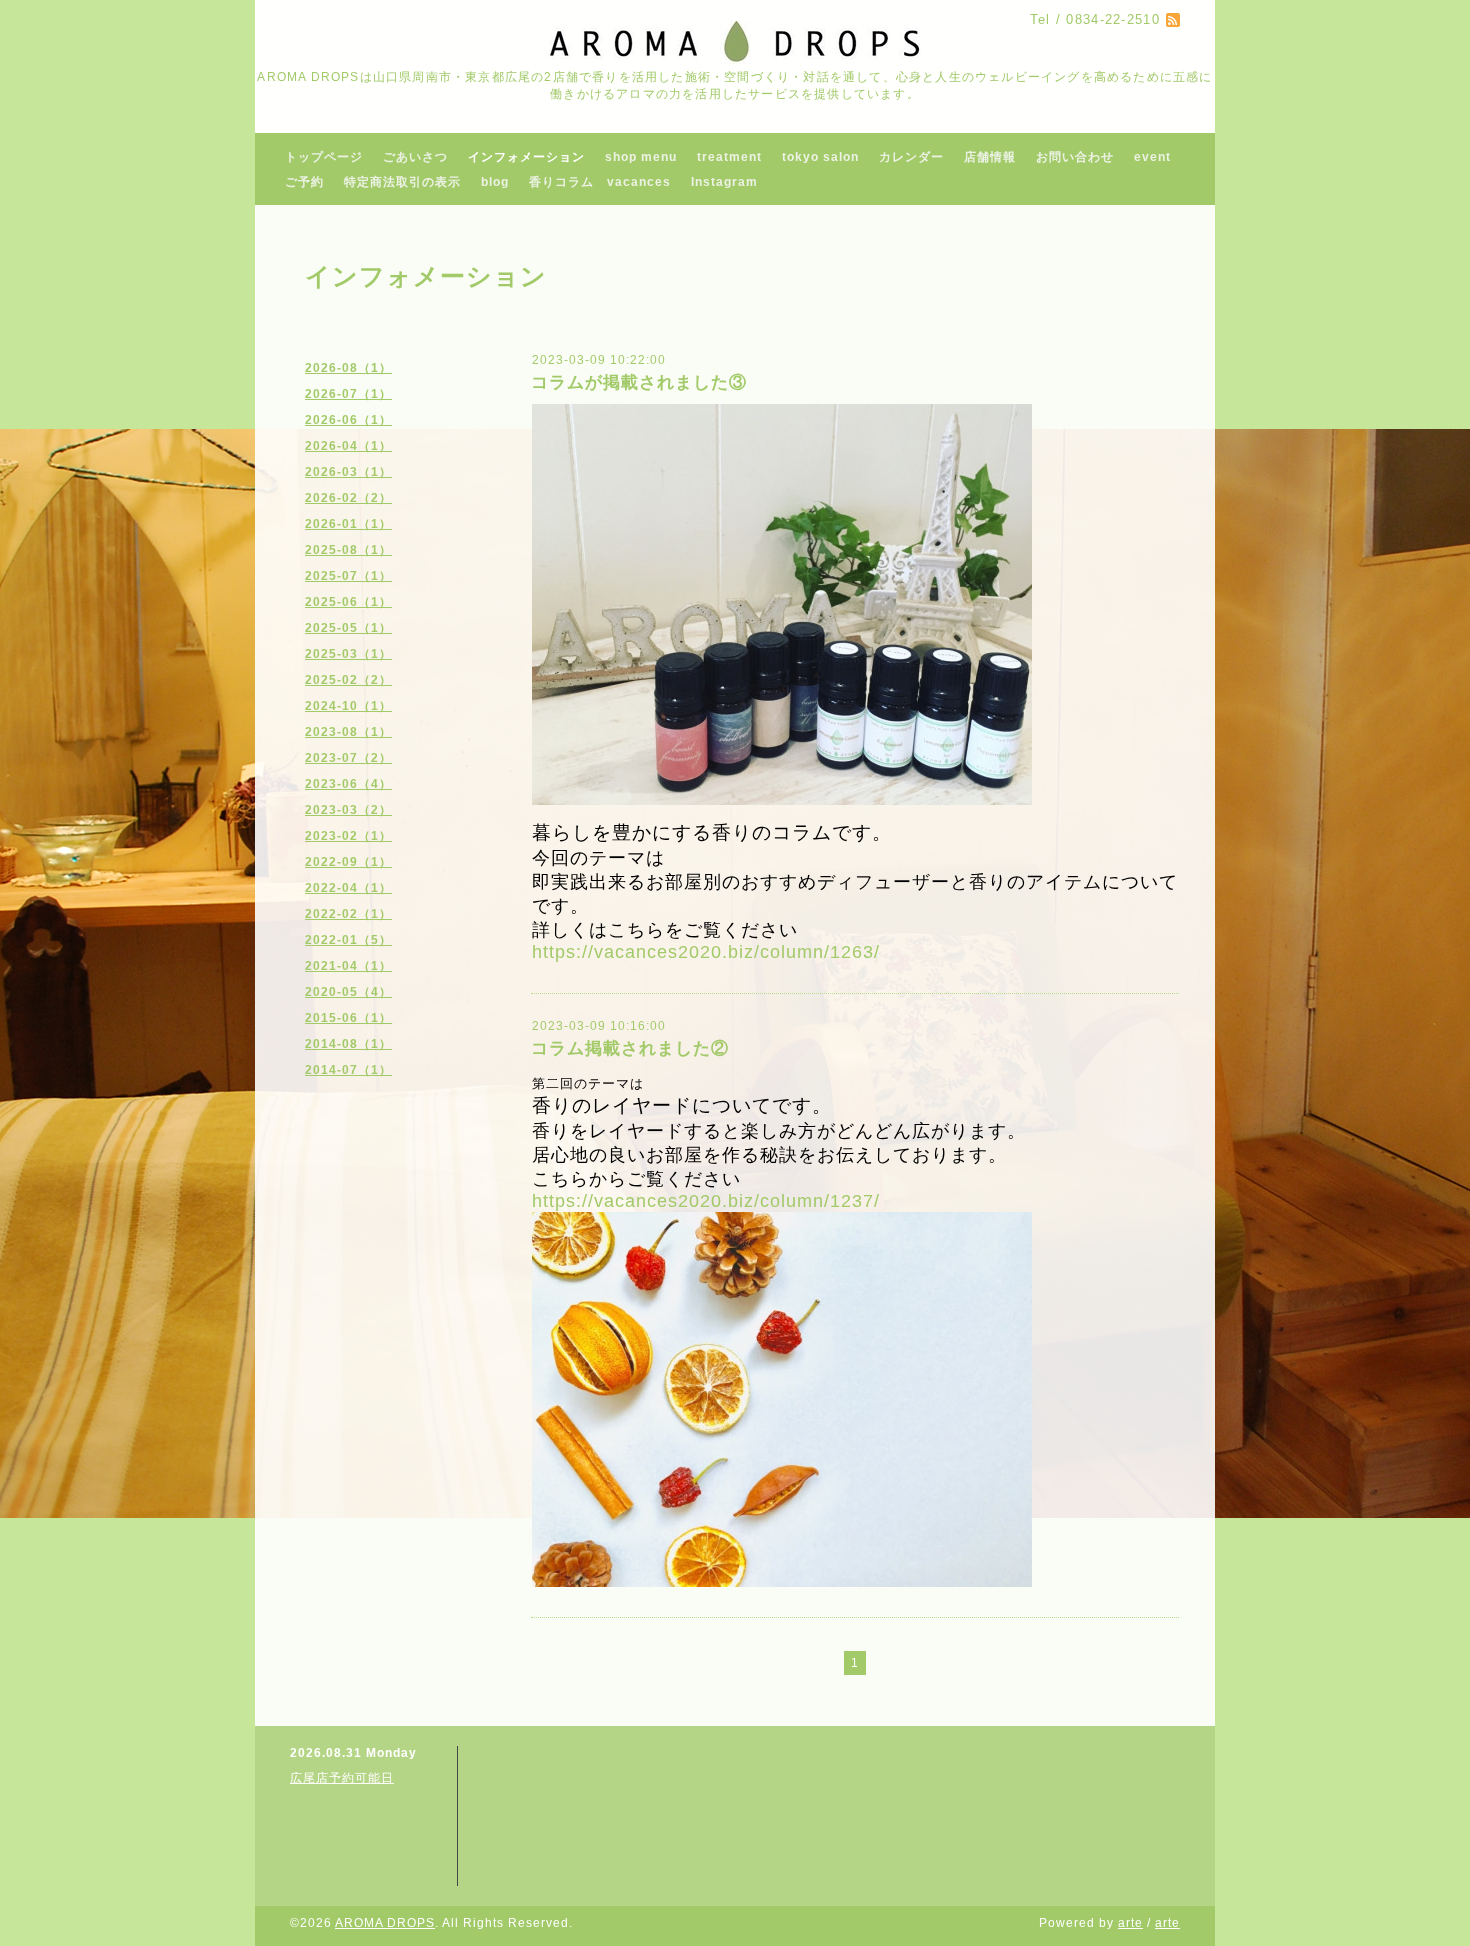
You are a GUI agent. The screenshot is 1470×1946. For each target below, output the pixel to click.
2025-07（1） (348, 576)
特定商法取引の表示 (402, 182)
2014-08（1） (348, 1044)
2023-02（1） (348, 836)
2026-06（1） (348, 420)
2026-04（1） (348, 446)
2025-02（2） (348, 680)
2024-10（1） (348, 706)
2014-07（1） (348, 1070)
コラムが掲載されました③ (639, 382)
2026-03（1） (348, 472)
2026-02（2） (348, 498)
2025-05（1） (348, 628)
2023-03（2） (348, 810)
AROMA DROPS (385, 1923)
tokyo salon (820, 157)
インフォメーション (526, 157)
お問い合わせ (1075, 157)
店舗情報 (990, 157)
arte (1130, 1923)
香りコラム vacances (600, 182)
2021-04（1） (348, 966)
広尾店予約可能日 (342, 1778)
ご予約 (304, 182)
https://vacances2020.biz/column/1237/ (706, 1201)
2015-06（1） (348, 1018)
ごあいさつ (415, 157)
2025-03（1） (348, 654)
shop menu (641, 157)
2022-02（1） (348, 914)
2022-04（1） (348, 888)
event (1152, 157)
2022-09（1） (348, 862)
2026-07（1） (348, 394)
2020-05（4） (348, 992)
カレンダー (911, 157)
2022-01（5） (348, 940)
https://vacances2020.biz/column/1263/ (706, 952)
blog (495, 182)
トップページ (324, 157)
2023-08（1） (348, 732)
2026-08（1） (348, 368)
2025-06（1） (348, 602)
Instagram (724, 182)
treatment (729, 157)
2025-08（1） (348, 550)
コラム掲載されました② (630, 1048)
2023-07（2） (348, 758)
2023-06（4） (348, 784)
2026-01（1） (348, 524)
